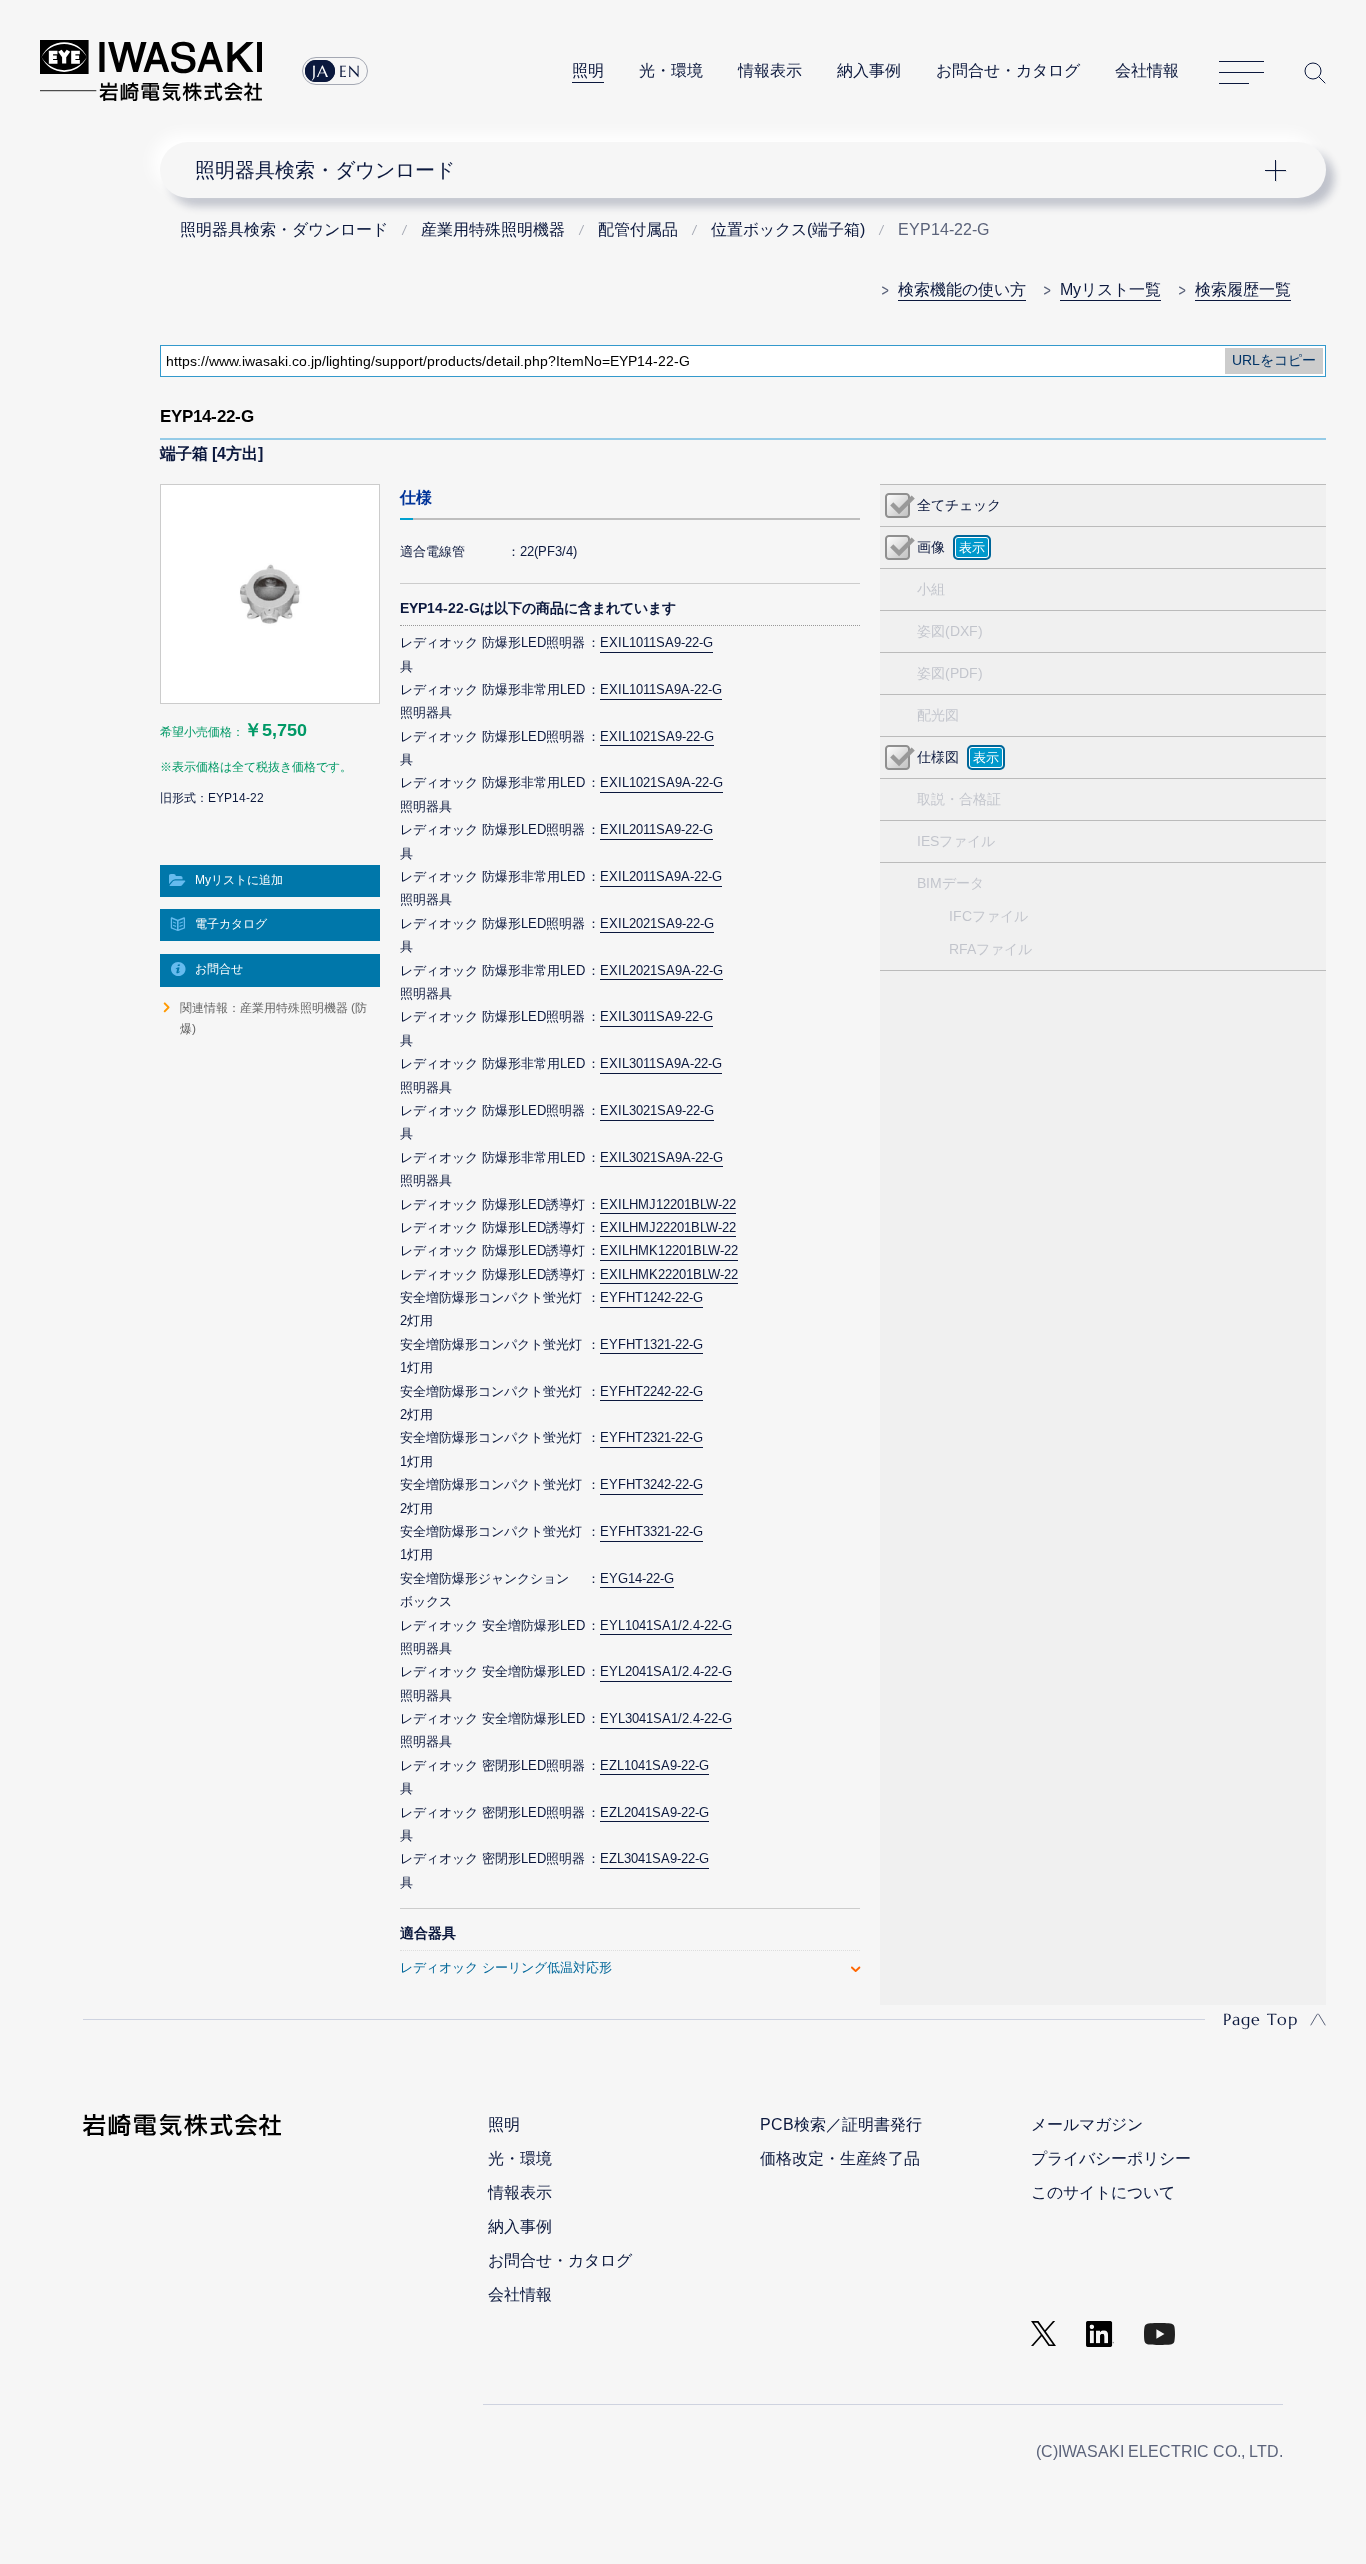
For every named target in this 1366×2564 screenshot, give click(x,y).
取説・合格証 (959, 799)
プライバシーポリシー (1111, 2158)
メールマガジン (1087, 2124)
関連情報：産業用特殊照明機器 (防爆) (273, 1018)
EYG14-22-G (637, 1578)
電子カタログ (231, 924)
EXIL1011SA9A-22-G (661, 689)
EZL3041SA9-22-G (654, 1858)
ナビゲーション (731, 170)
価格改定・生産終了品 (840, 2158)
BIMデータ (950, 883)
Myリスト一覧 (1110, 289)
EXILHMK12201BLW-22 (669, 1250)
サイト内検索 (1315, 72)
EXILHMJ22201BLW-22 (668, 1227)
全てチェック (959, 505)
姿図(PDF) (950, 673)
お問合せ (219, 969)
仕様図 (938, 757)
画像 (931, 547)
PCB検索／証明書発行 (841, 2124)
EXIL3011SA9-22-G (656, 1016)
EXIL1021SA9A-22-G (661, 782)
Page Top (1260, 2019)
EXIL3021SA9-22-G (657, 1110)
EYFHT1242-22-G (651, 1297)
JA (320, 71)
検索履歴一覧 (1243, 289)
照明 (588, 70)
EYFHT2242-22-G (651, 1391)
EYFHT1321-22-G (651, 1344)
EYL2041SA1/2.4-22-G (666, 1671)
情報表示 (770, 70)
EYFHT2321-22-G (651, 1437)
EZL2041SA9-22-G (654, 1812)
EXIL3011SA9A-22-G (661, 1063)
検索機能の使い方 (962, 289)
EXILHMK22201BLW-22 (669, 1274)
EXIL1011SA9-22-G (656, 642)
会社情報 (1147, 70)
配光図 (938, 715)
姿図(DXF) (950, 631)
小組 (931, 589)
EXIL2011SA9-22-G (656, 829)
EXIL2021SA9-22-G (657, 923)
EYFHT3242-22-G (651, 1484)
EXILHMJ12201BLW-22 (668, 1204)
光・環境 (671, 70)
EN (350, 71)
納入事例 (869, 70)
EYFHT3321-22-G (651, 1531)
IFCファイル (988, 916)
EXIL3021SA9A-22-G (661, 1157)
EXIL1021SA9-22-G (657, 736)
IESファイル (956, 841)
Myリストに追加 (239, 880)
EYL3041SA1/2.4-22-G (666, 1718)
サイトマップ (1241, 73)
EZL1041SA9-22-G (654, 1765)
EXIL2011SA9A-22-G (661, 876)
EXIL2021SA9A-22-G (661, 970)
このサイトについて (1103, 2192)
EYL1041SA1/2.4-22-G (666, 1625)
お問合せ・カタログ (1008, 70)
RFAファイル (990, 949)
